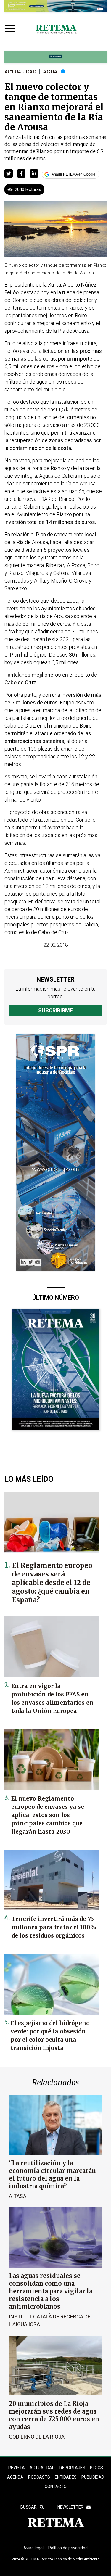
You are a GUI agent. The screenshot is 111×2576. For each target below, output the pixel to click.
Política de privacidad (68, 2548)
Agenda (15, 2477)
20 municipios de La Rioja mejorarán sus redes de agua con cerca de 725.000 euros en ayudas (54, 2415)
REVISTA (17, 2468)
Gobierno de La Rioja (37, 2437)
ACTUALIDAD (42, 2468)
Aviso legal (33, 2548)
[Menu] (11, 29)
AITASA (18, 2196)
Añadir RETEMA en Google (73, 174)
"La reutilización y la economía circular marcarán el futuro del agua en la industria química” (52, 2174)
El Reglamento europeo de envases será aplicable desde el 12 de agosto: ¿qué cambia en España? (52, 1583)
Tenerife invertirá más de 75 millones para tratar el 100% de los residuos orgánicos (54, 1927)
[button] (9, 173)
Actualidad (20, 72)
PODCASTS (39, 2477)
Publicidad (93, 2477)
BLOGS (96, 2468)
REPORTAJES (72, 2468)
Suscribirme (55, 1010)
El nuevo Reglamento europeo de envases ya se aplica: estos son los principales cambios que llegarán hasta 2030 (48, 1815)
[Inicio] (56, 29)
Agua (50, 72)
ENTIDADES (66, 2477)
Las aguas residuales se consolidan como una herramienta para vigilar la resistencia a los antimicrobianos (51, 2291)
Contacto (56, 2487)
